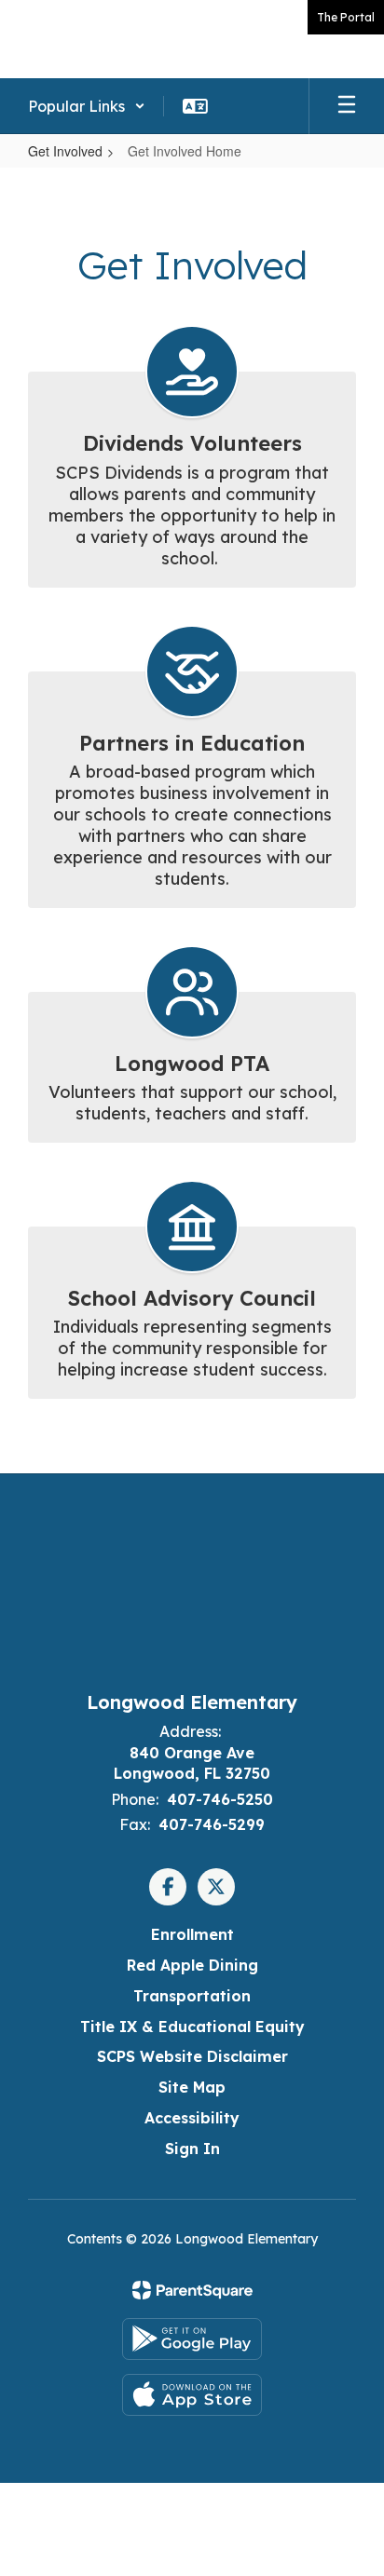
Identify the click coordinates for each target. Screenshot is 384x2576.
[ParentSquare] (192, 2290)
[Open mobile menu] (347, 106)
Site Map (192, 2087)
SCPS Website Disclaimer (192, 2056)
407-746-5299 (212, 1824)
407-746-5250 (220, 1799)
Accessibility (192, 2118)
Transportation (192, 1996)
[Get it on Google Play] (192, 2339)
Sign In (192, 2149)
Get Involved (65, 151)
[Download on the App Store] (192, 2395)
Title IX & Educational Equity (192, 2027)
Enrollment (192, 1934)
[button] (87, 106)
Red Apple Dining (192, 1965)
